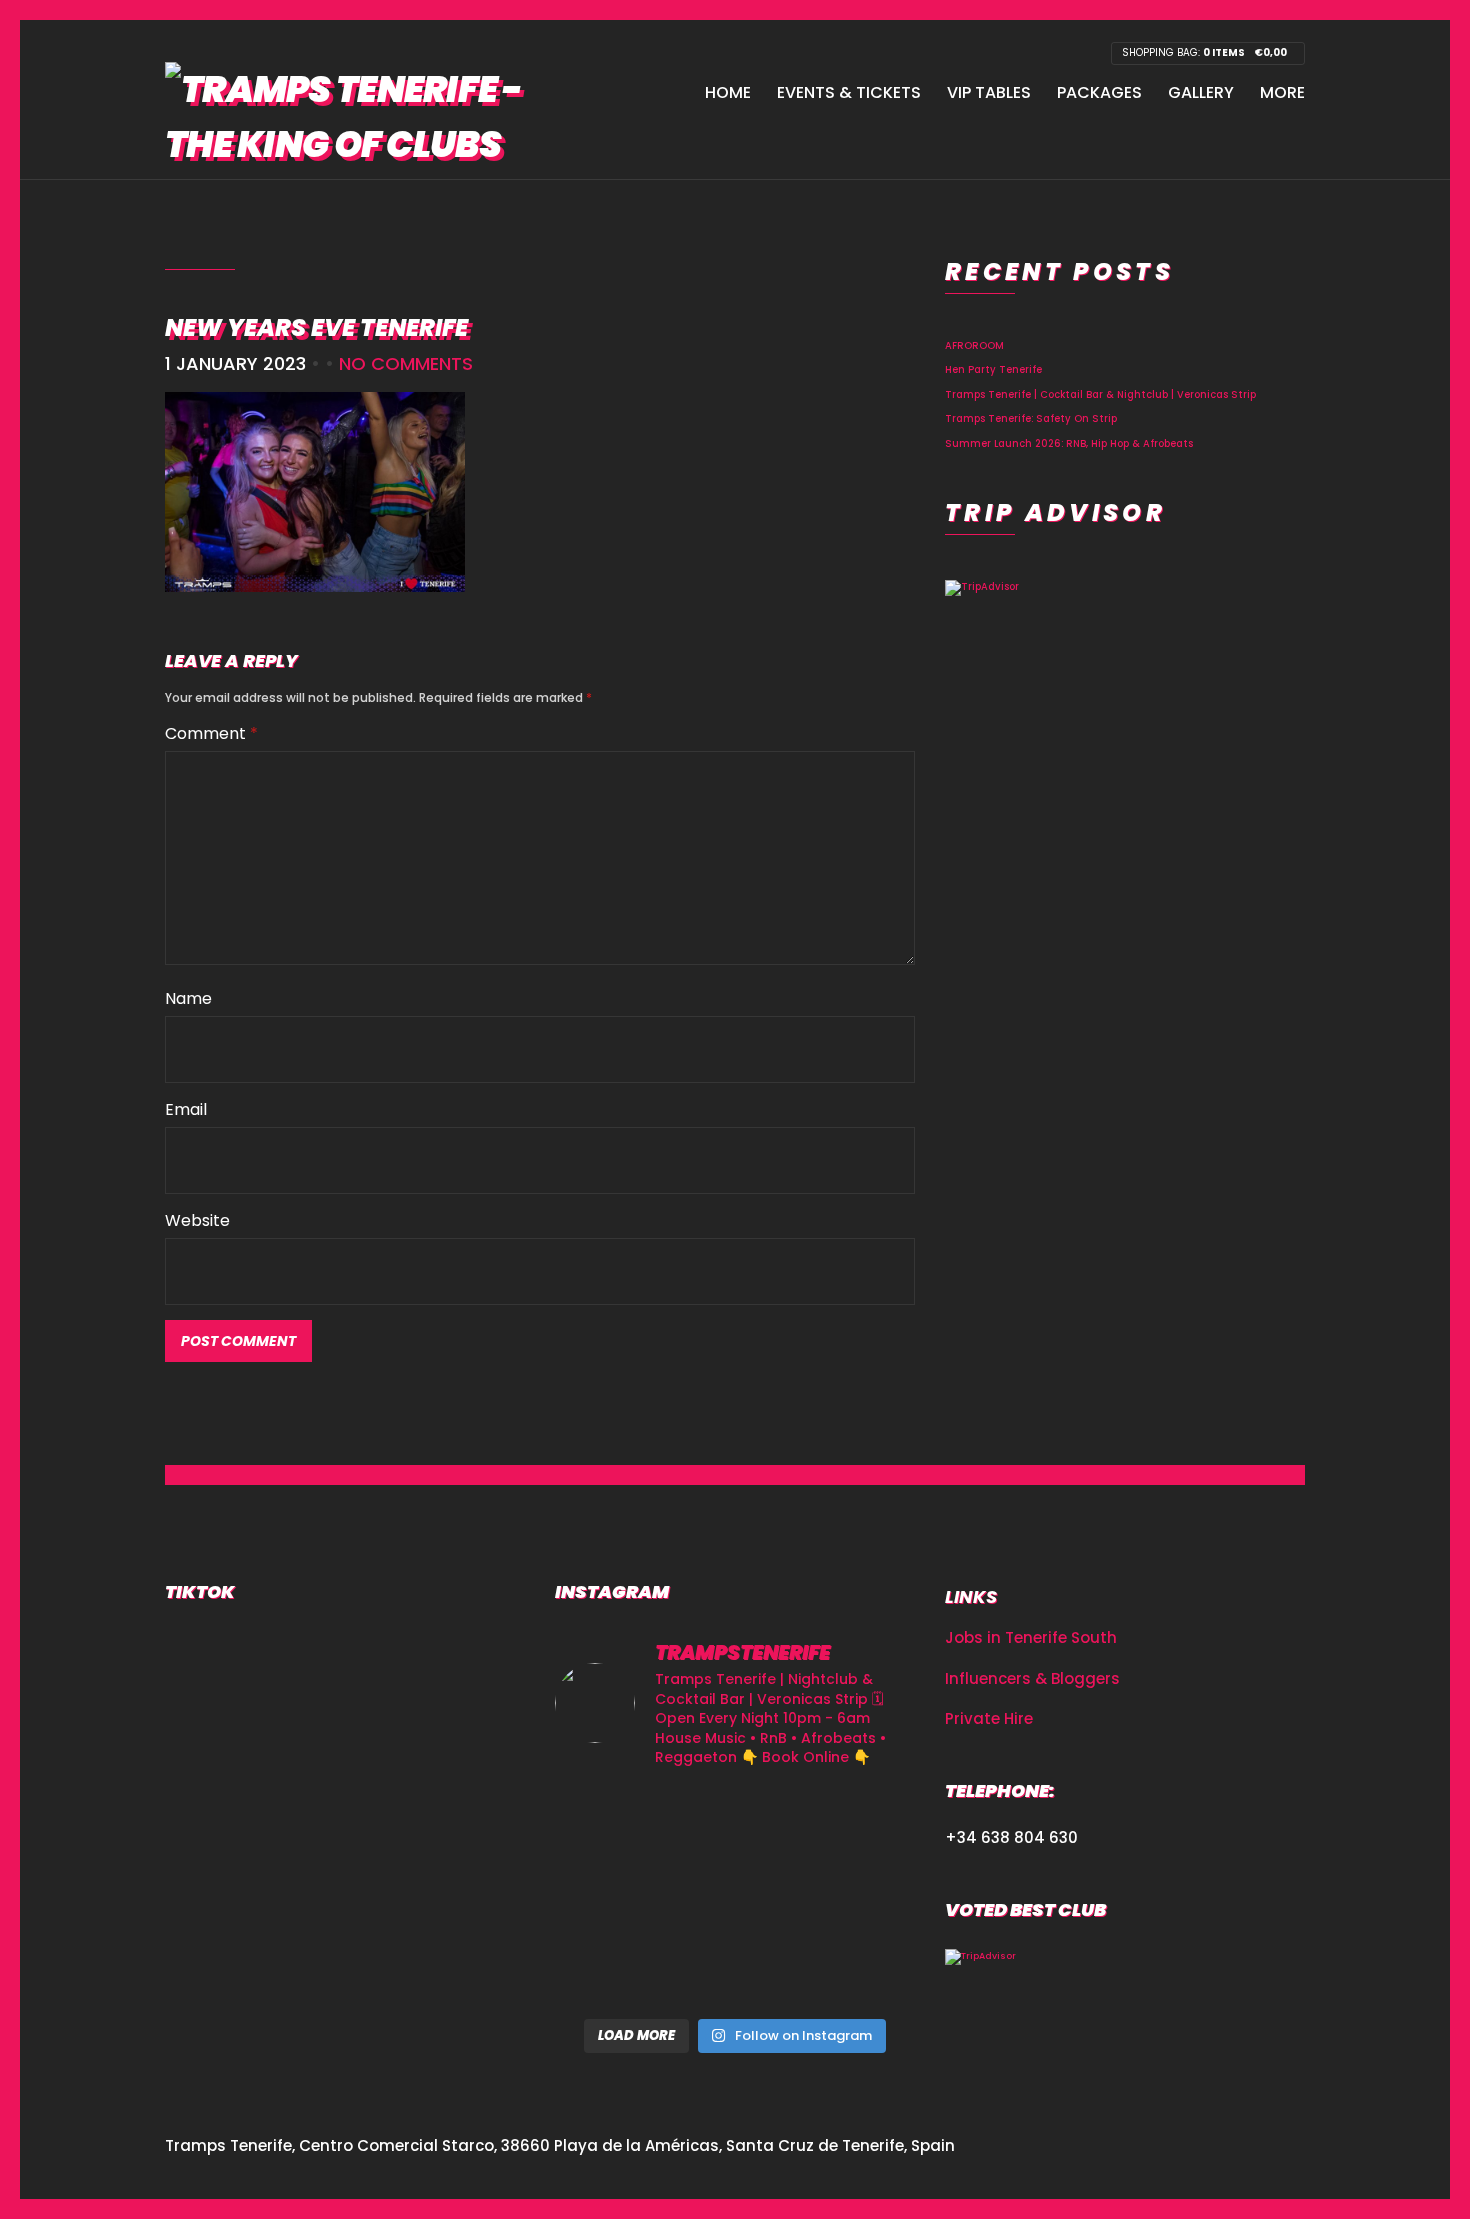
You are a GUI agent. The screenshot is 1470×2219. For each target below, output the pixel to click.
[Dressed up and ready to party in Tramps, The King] (858, 1896)
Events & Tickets (849, 92)
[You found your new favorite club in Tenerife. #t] (734, 1970)
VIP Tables (989, 92)
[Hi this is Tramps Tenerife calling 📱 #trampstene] (734, 1823)
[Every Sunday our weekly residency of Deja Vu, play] (611, 1823)
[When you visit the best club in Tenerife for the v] (611, 1970)
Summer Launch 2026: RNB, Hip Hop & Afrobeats (1069, 443)
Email (186, 1109)
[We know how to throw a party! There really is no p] (858, 1970)
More (1282, 92)
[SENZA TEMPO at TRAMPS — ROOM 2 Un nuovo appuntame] (734, 1896)
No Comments (406, 363)
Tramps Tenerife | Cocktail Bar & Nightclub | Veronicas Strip (1100, 394)
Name (188, 998)
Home (728, 92)
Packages (1099, 92)
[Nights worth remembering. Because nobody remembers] (858, 1823)
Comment (211, 733)
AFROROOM (974, 345)
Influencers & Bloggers (1032, 1678)
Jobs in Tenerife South (1031, 1637)
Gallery (1201, 92)
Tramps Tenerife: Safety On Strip (1031, 418)
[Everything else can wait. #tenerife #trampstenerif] (611, 1896)
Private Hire (989, 1718)
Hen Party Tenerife (993, 369)
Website (197, 1220)
